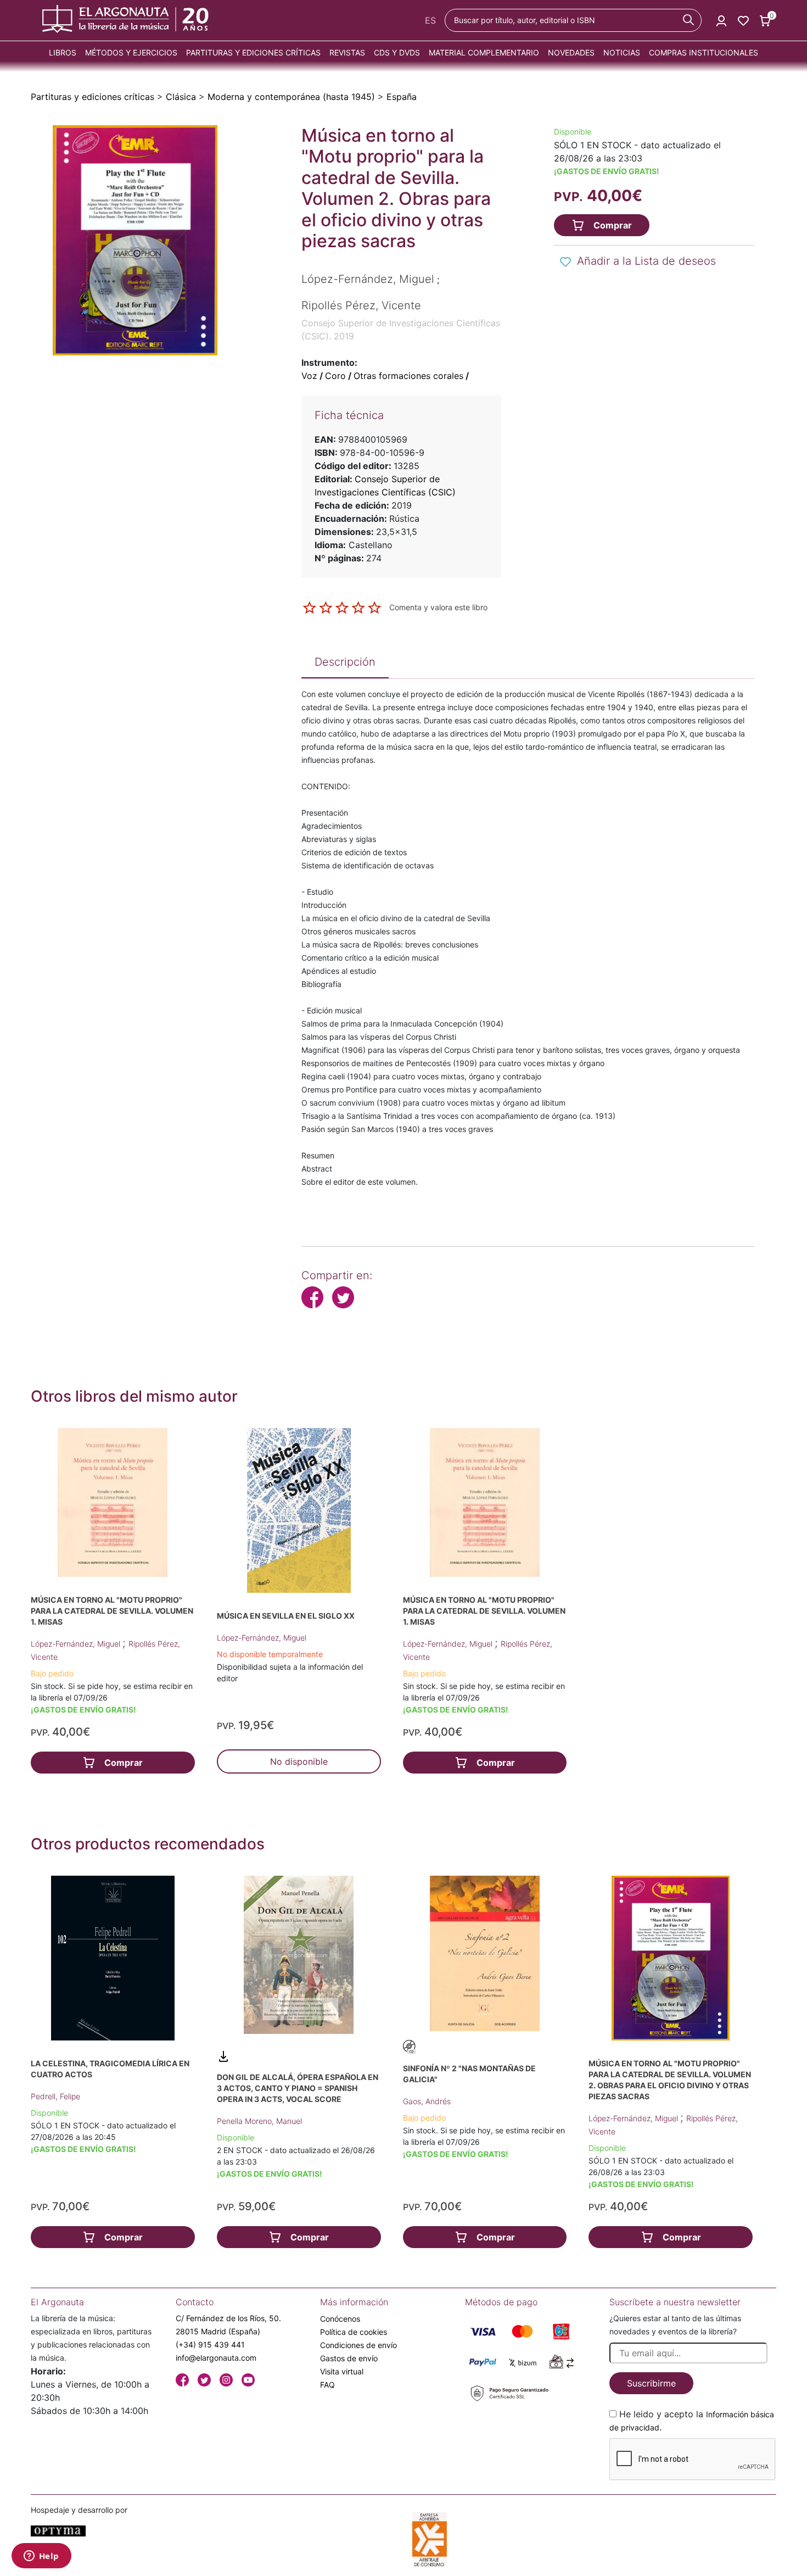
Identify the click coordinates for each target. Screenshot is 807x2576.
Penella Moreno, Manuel (259, 2121)
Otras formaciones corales (408, 376)
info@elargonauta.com (216, 2358)
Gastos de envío (349, 2358)
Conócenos (340, 2319)
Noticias (622, 52)
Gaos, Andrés (427, 2101)
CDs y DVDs (397, 52)
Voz (309, 376)
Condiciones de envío (358, 2345)
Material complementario (484, 52)
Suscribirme (651, 2383)
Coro (335, 376)
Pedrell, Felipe (55, 2096)
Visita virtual (342, 2371)
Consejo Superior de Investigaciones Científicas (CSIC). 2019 (401, 330)
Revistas (347, 52)
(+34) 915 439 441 (210, 2344)
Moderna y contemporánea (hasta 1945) (291, 97)
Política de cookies (354, 2332)
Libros (63, 52)
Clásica (181, 97)
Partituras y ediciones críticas (253, 52)
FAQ (327, 2385)
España (402, 97)
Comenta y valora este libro (438, 607)
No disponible (299, 1761)
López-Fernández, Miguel (77, 1644)
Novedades (571, 52)
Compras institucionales (704, 52)
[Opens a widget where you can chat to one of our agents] (41, 2557)
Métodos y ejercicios (131, 52)
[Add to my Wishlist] (565, 262)
